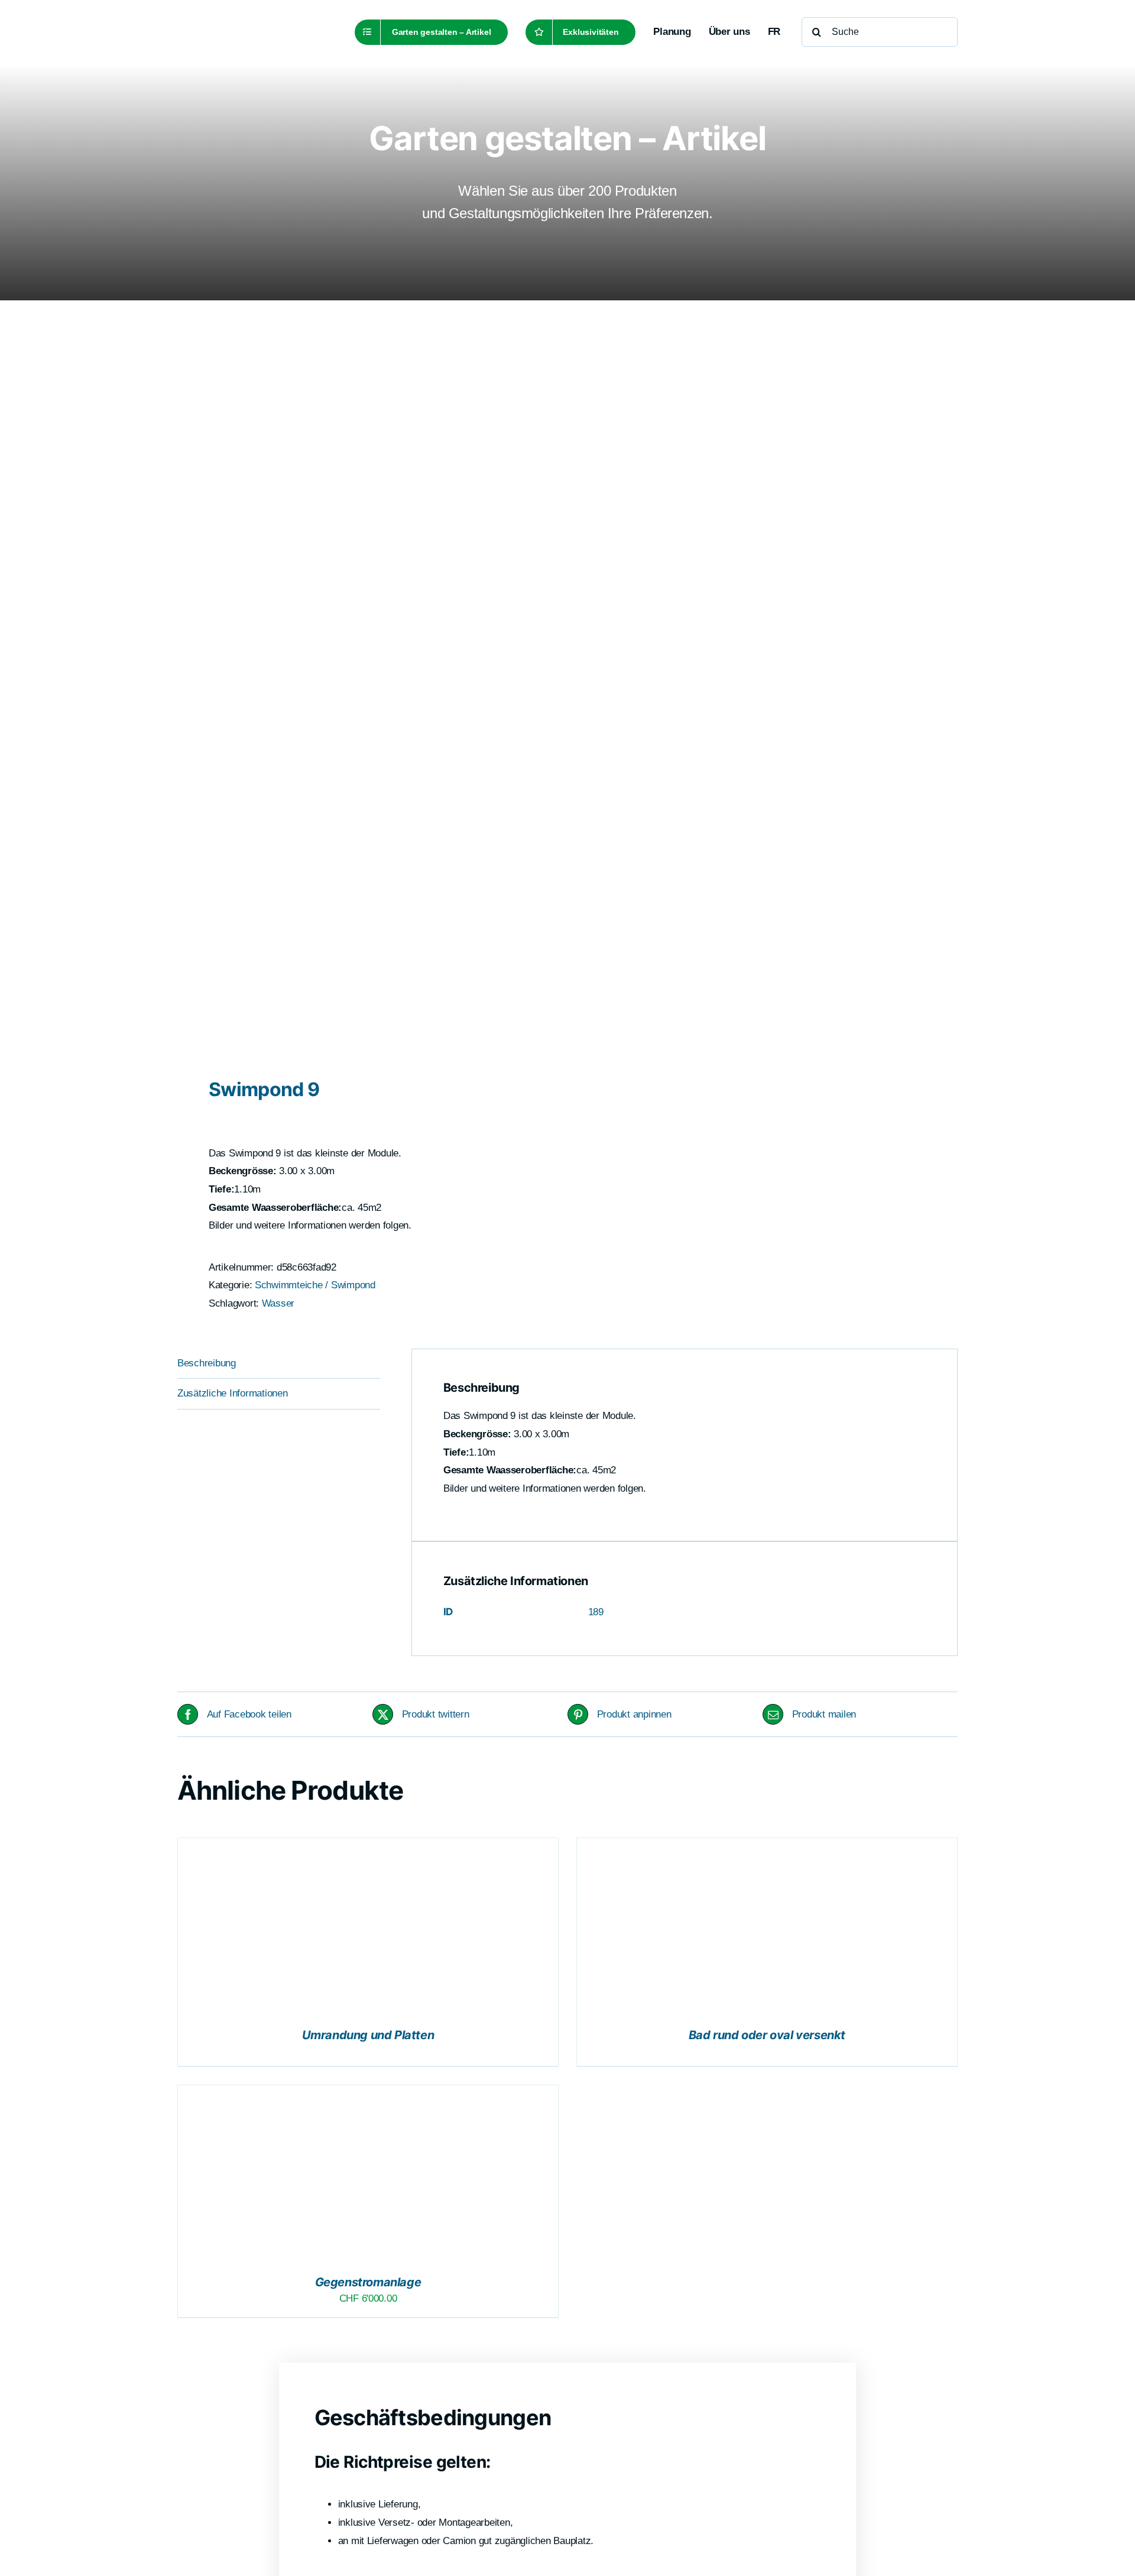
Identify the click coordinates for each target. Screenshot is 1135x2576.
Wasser (278, 1303)
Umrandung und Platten (368, 2035)
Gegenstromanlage (368, 2282)
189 (596, 1612)
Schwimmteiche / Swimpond (315, 1285)
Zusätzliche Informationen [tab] (233, 1393)
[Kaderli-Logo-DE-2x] (255, 19)
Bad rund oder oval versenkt (767, 2035)
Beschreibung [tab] (207, 1363)
